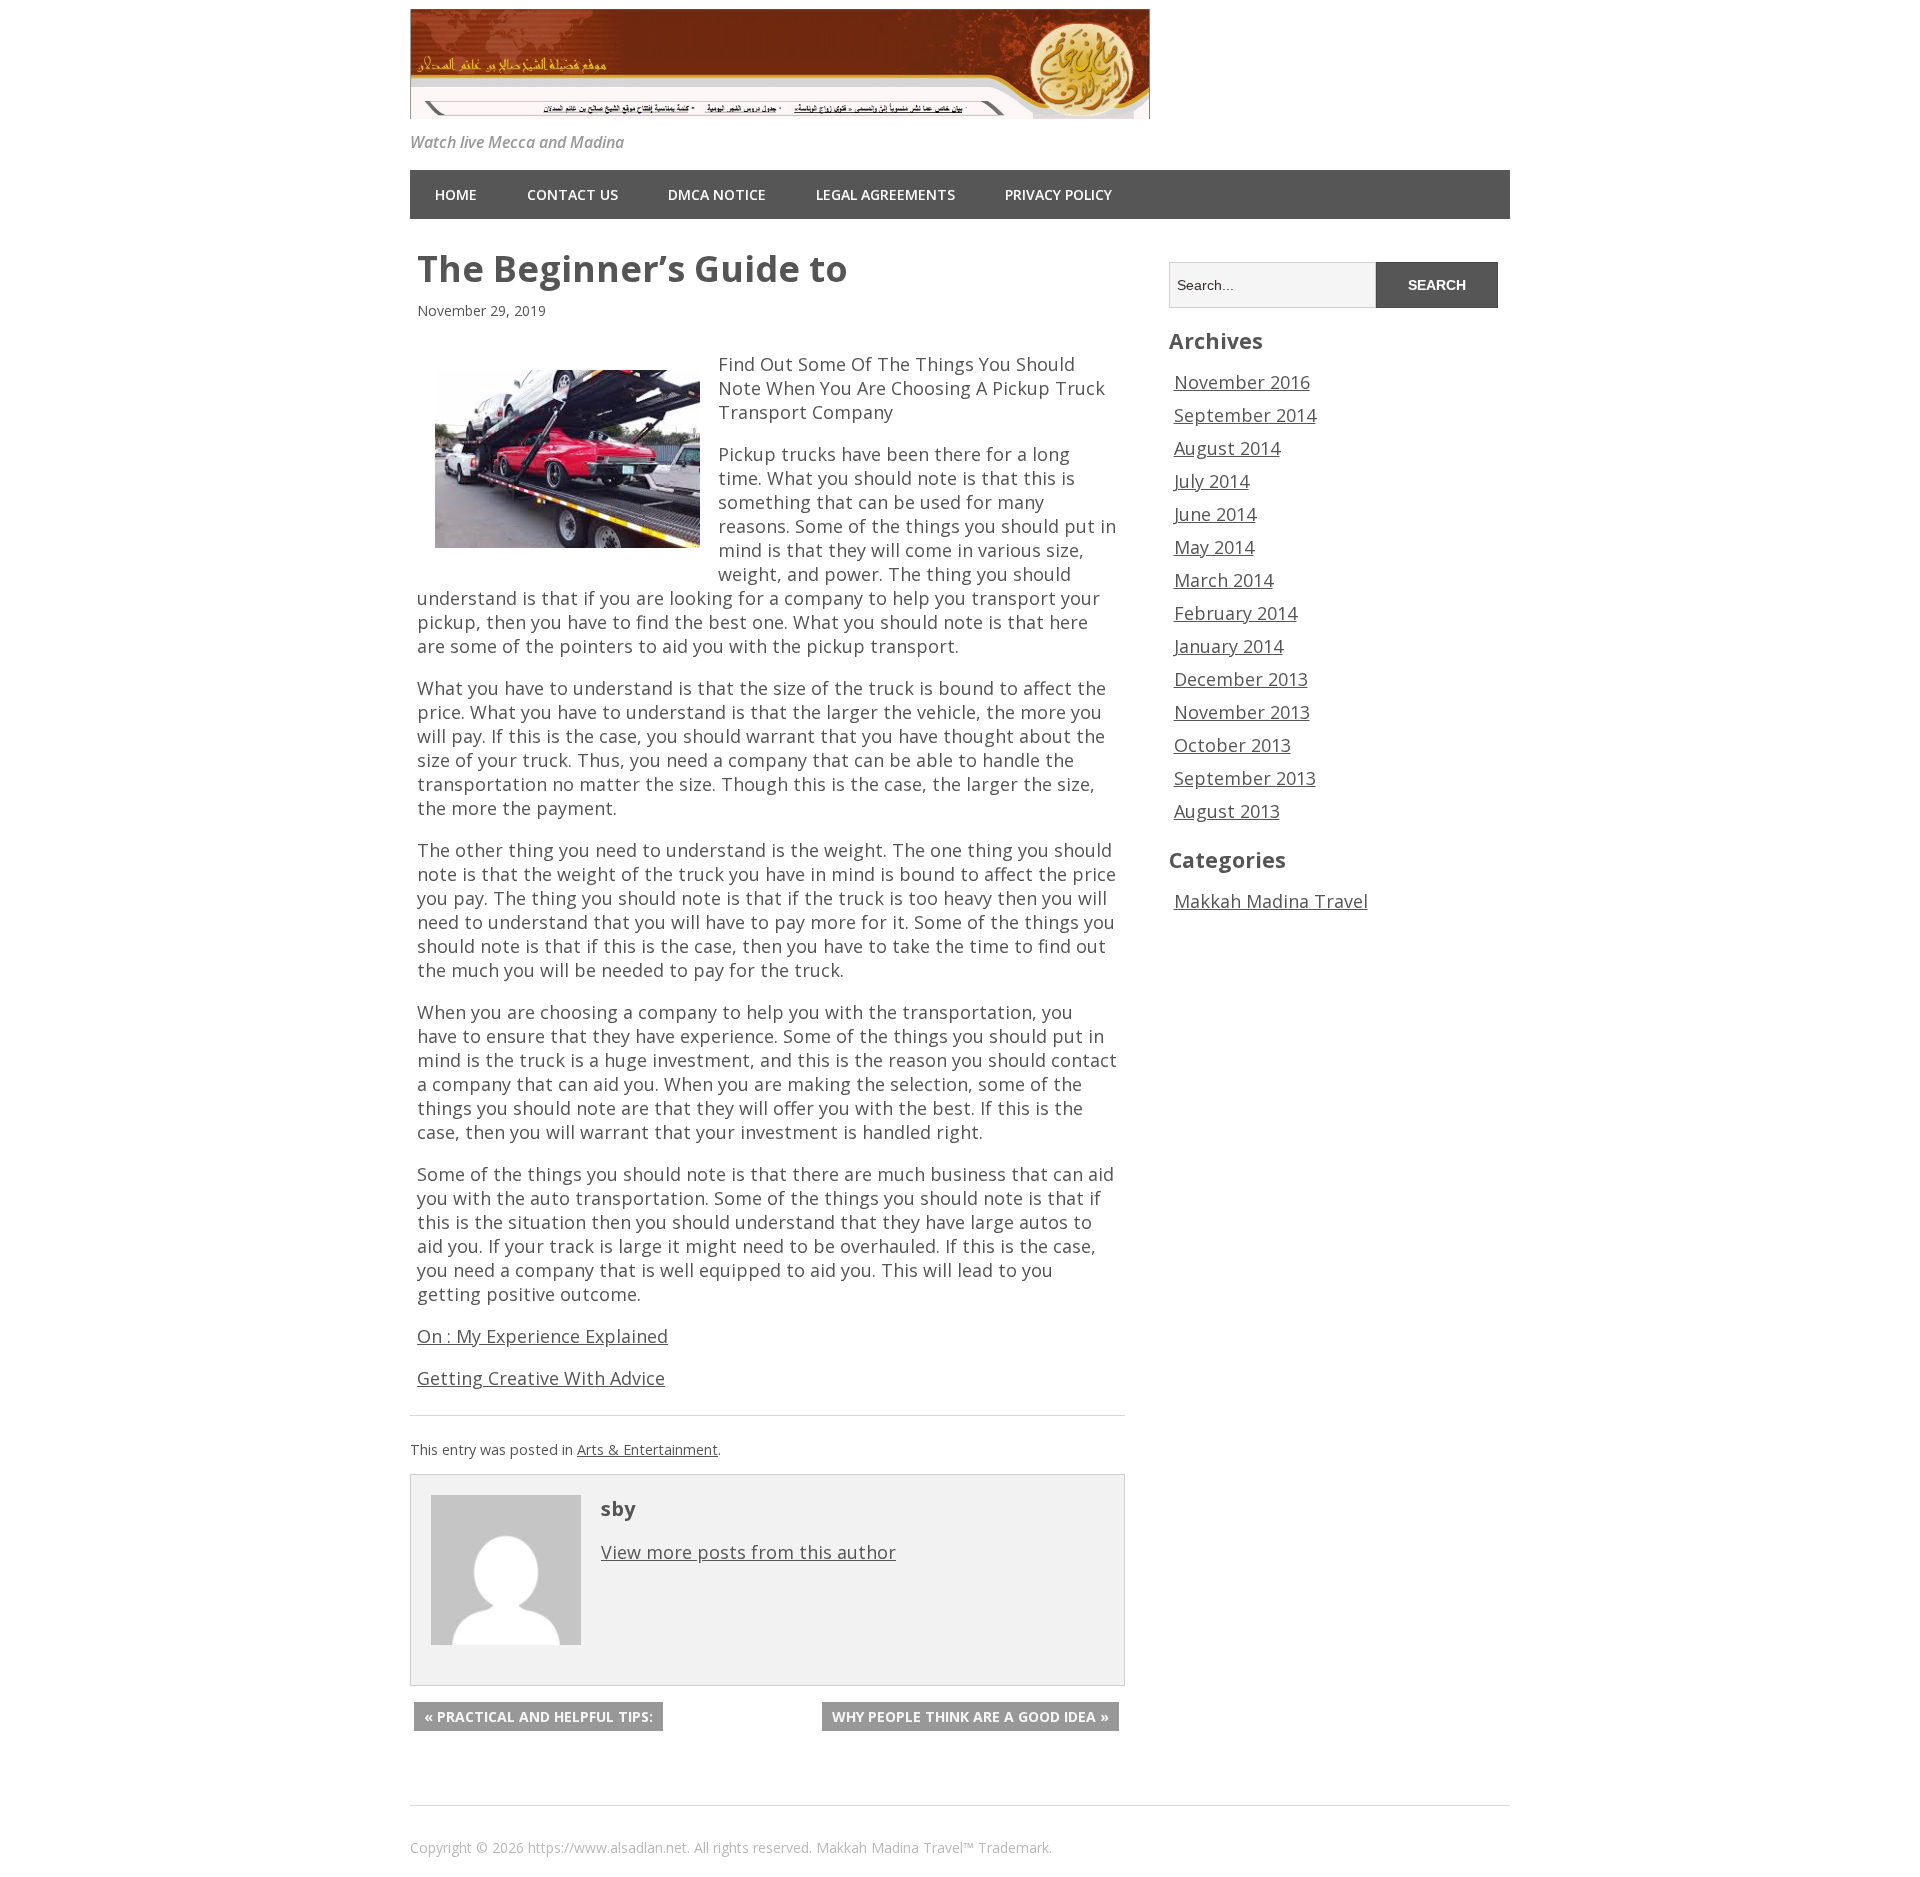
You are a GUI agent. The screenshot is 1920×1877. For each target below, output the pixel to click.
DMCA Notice (717, 194)
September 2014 (1245, 415)
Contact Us (572, 194)
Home (456, 194)
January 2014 (1228, 646)
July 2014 (1211, 481)
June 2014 (1215, 514)
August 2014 (1227, 448)
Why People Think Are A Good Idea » (970, 1716)
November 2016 (1242, 382)
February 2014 (1235, 613)
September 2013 (1245, 778)
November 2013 (1242, 712)
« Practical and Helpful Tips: (538, 1716)
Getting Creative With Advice (541, 1378)
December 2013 (1241, 679)
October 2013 (1232, 745)
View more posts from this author (748, 1552)
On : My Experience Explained (542, 1336)
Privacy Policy (1058, 194)
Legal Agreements (885, 194)
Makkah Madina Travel (1271, 901)
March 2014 (1223, 580)
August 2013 (1227, 811)
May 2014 (1214, 547)
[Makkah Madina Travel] (780, 103)
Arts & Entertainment (647, 1449)
